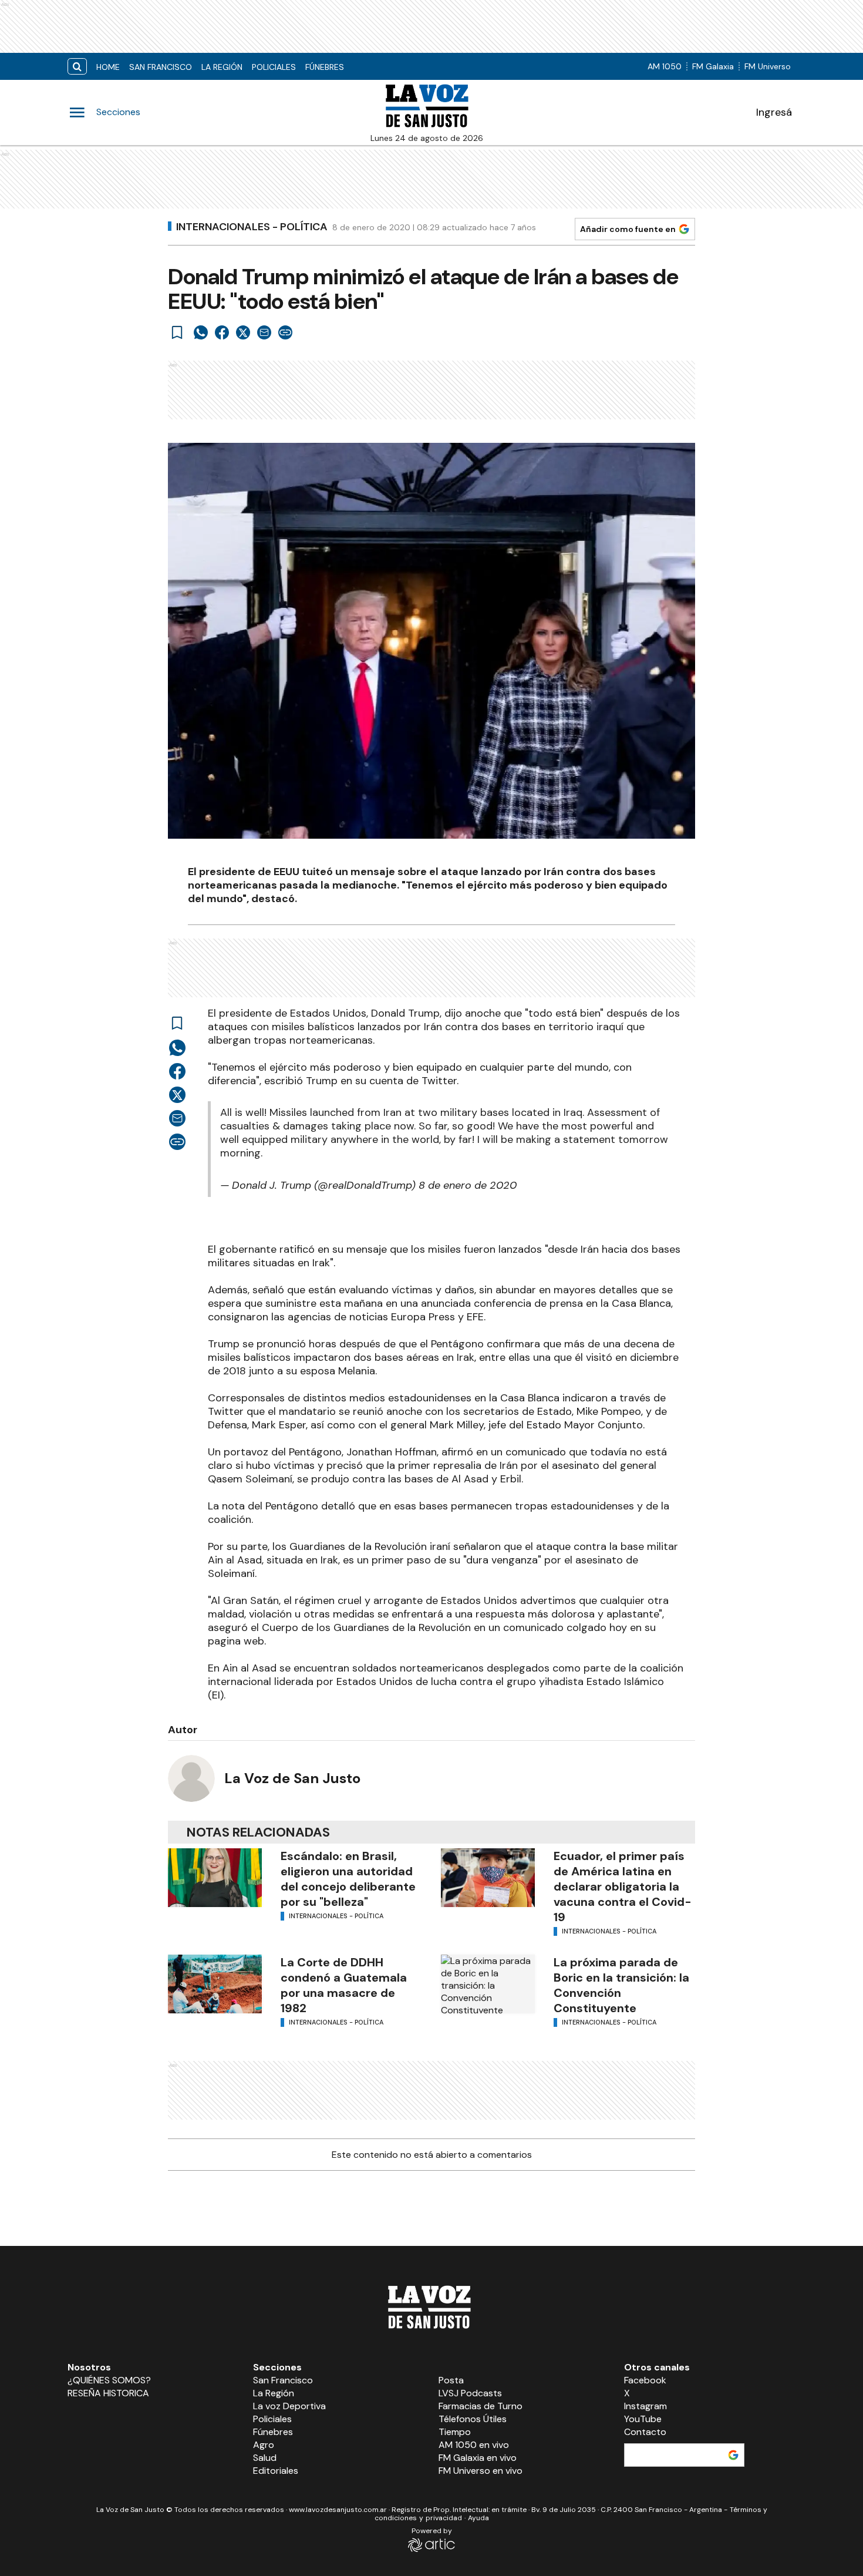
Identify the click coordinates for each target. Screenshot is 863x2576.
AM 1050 (665, 66)
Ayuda (478, 2518)
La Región (222, 67)
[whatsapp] (201, 332)
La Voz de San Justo (292, 1778)
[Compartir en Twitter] (243, 332)
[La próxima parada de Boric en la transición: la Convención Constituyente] (488, 1984)
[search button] (77, 67)
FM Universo (768, 66)
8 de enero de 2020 (468, 1185)
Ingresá (774, 112)
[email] (264, 332)
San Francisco (161, 67)
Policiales (274, 67)
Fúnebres (325, 67)
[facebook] (222, 332)
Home (108, 67)
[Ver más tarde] (177, 332)
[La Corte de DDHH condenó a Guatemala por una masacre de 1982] (215, 1984)
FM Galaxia (713, 66)
